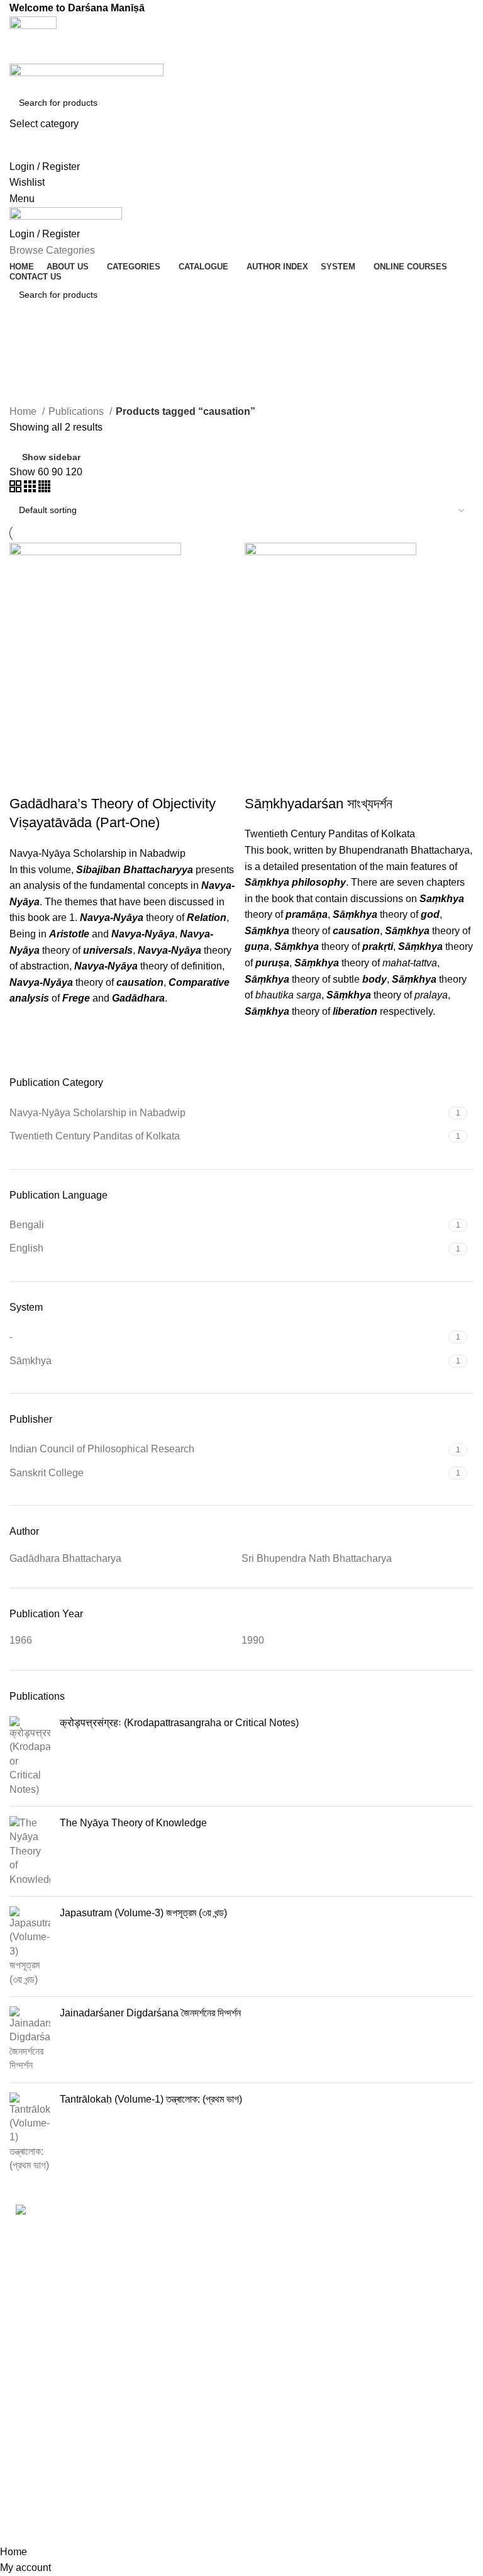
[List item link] (80, 2400)
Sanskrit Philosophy (215, 2397)
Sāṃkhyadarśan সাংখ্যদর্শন (319, 804)
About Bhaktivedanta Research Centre (401, 2238)
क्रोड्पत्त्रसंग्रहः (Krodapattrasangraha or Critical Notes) (179, 1723)
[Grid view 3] (31, 489)
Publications (77, 411)
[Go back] (25, 350)
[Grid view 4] (44, 489)
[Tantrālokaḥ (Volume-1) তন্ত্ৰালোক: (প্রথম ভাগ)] (30, 2133)
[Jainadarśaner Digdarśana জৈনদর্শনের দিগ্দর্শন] (30, 2040)
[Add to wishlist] (25, 1022)
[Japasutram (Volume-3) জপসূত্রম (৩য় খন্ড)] (30, 1946)
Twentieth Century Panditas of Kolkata (330, 834)
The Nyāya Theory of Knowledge (133, 1823)
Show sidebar (51, 457)
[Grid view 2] (17, 489)
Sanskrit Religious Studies (211, 2428)
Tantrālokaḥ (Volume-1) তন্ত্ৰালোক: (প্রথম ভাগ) (151, 2099)
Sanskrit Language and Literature (222, 2366)
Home (24, 411)
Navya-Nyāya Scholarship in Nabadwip (97, 853)
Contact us (355, 2330)
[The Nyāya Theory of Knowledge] (30, 1851)
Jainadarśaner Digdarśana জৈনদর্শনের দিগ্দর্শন (150, 2013)
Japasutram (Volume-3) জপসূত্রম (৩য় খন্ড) (143, 1913)
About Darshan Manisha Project (386, 2276)
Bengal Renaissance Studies (217, 2237)
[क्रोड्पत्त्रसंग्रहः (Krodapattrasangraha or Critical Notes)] (30, 1756)
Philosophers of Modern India (205, 2328)
